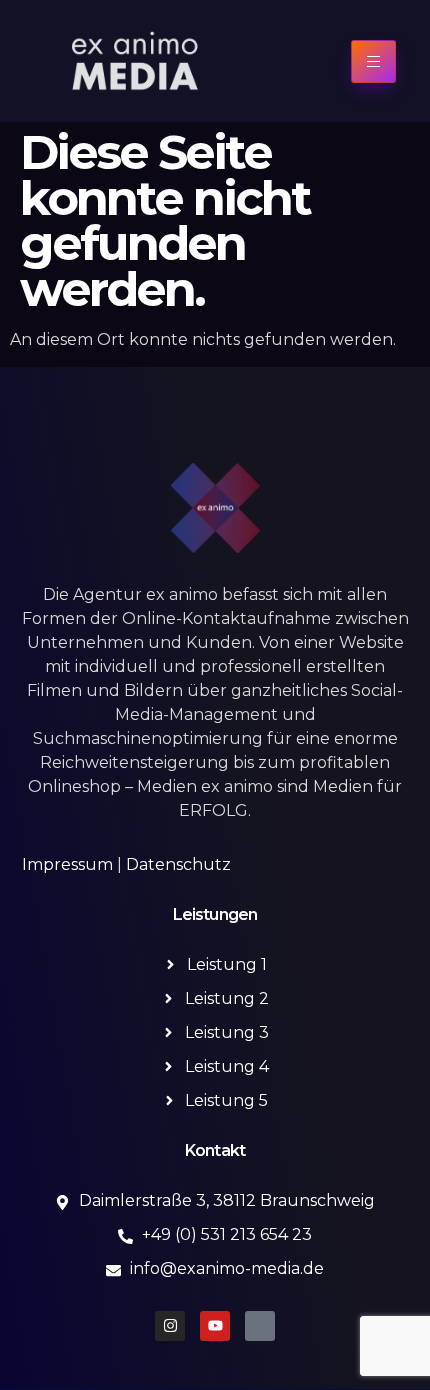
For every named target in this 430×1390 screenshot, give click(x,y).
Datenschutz (178, 864)
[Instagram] (170, 1326)
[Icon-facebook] (260, 1326)
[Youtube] (215, 1326)
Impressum (67, 864)
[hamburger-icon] (373, 61)
